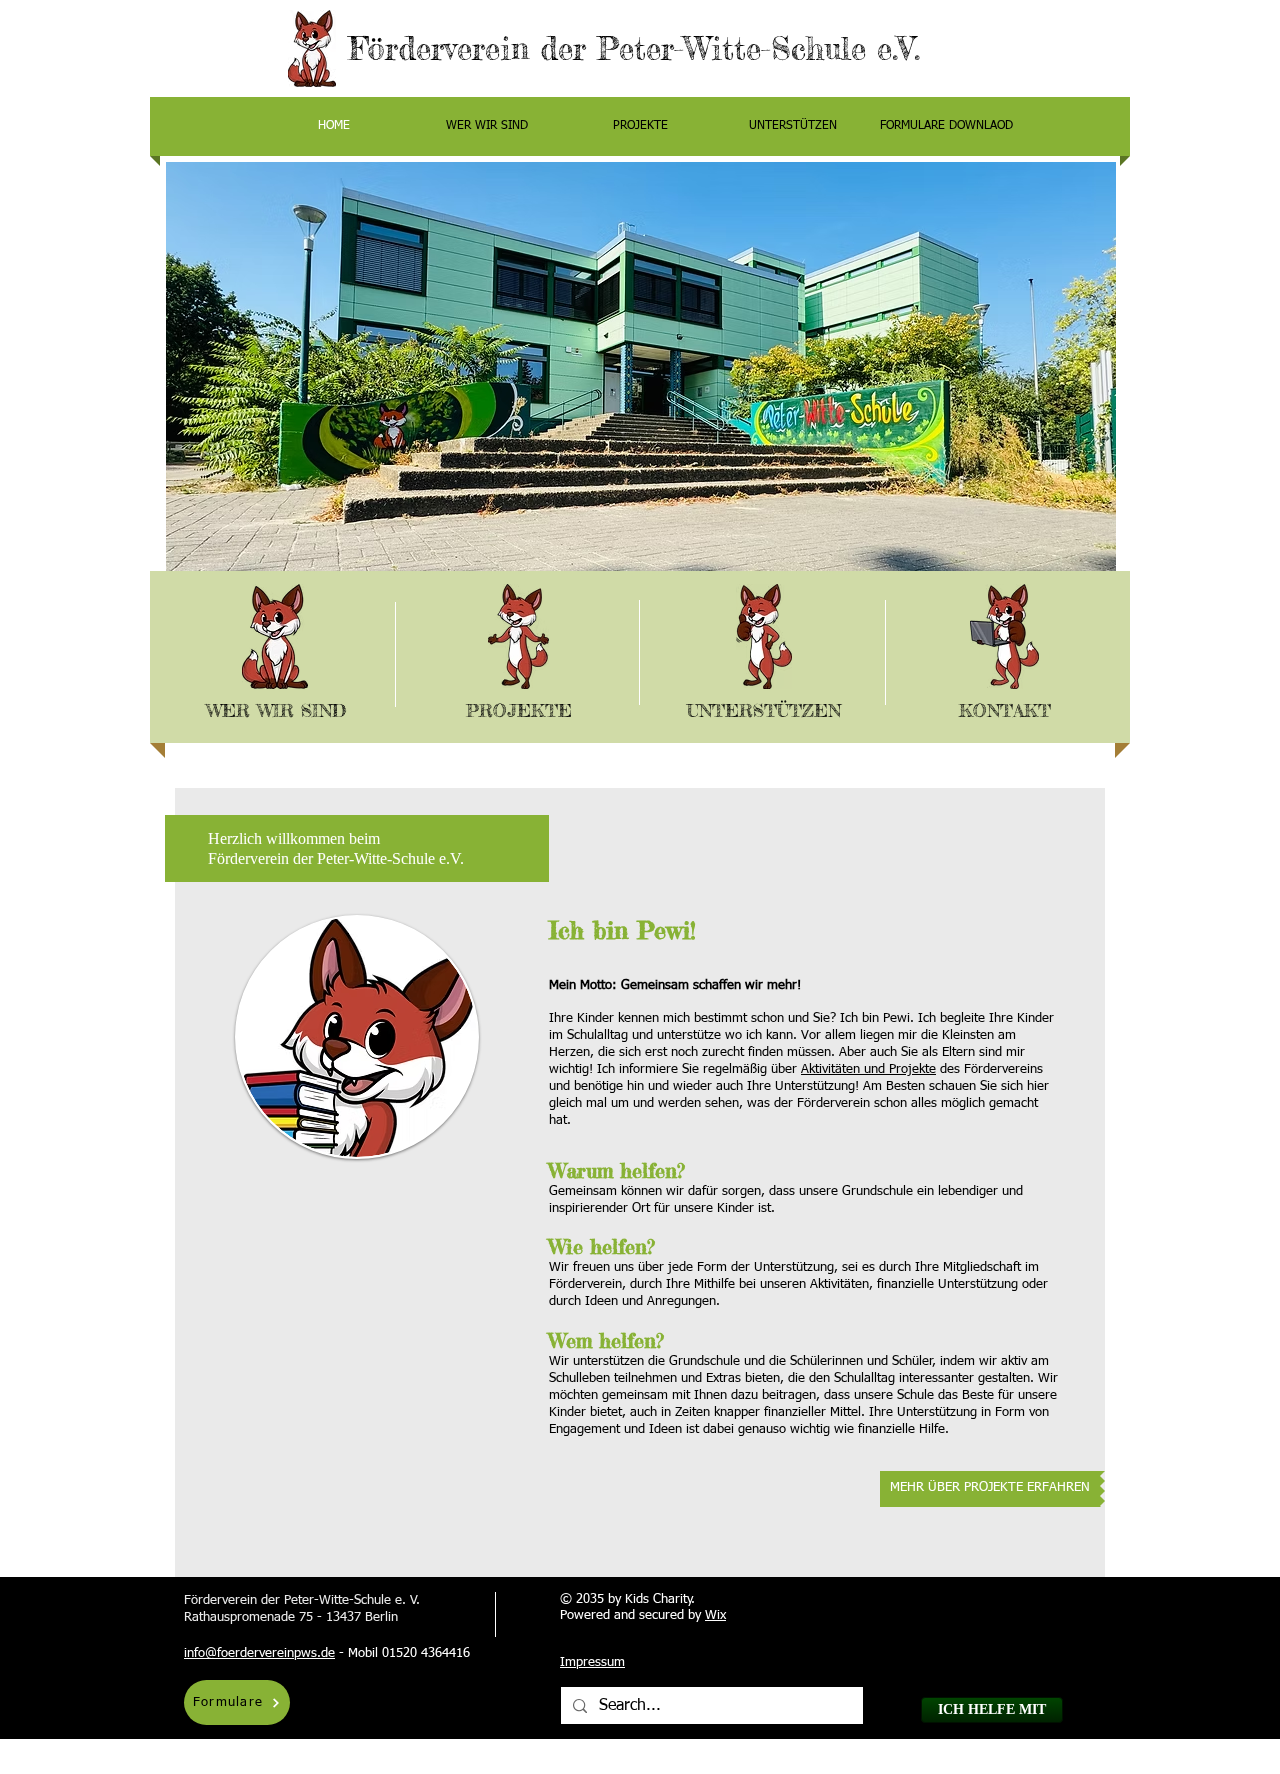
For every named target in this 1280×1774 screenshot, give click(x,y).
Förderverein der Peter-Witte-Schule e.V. (640, 49)
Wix (715, 1615)
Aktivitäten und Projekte (868, 1069)
